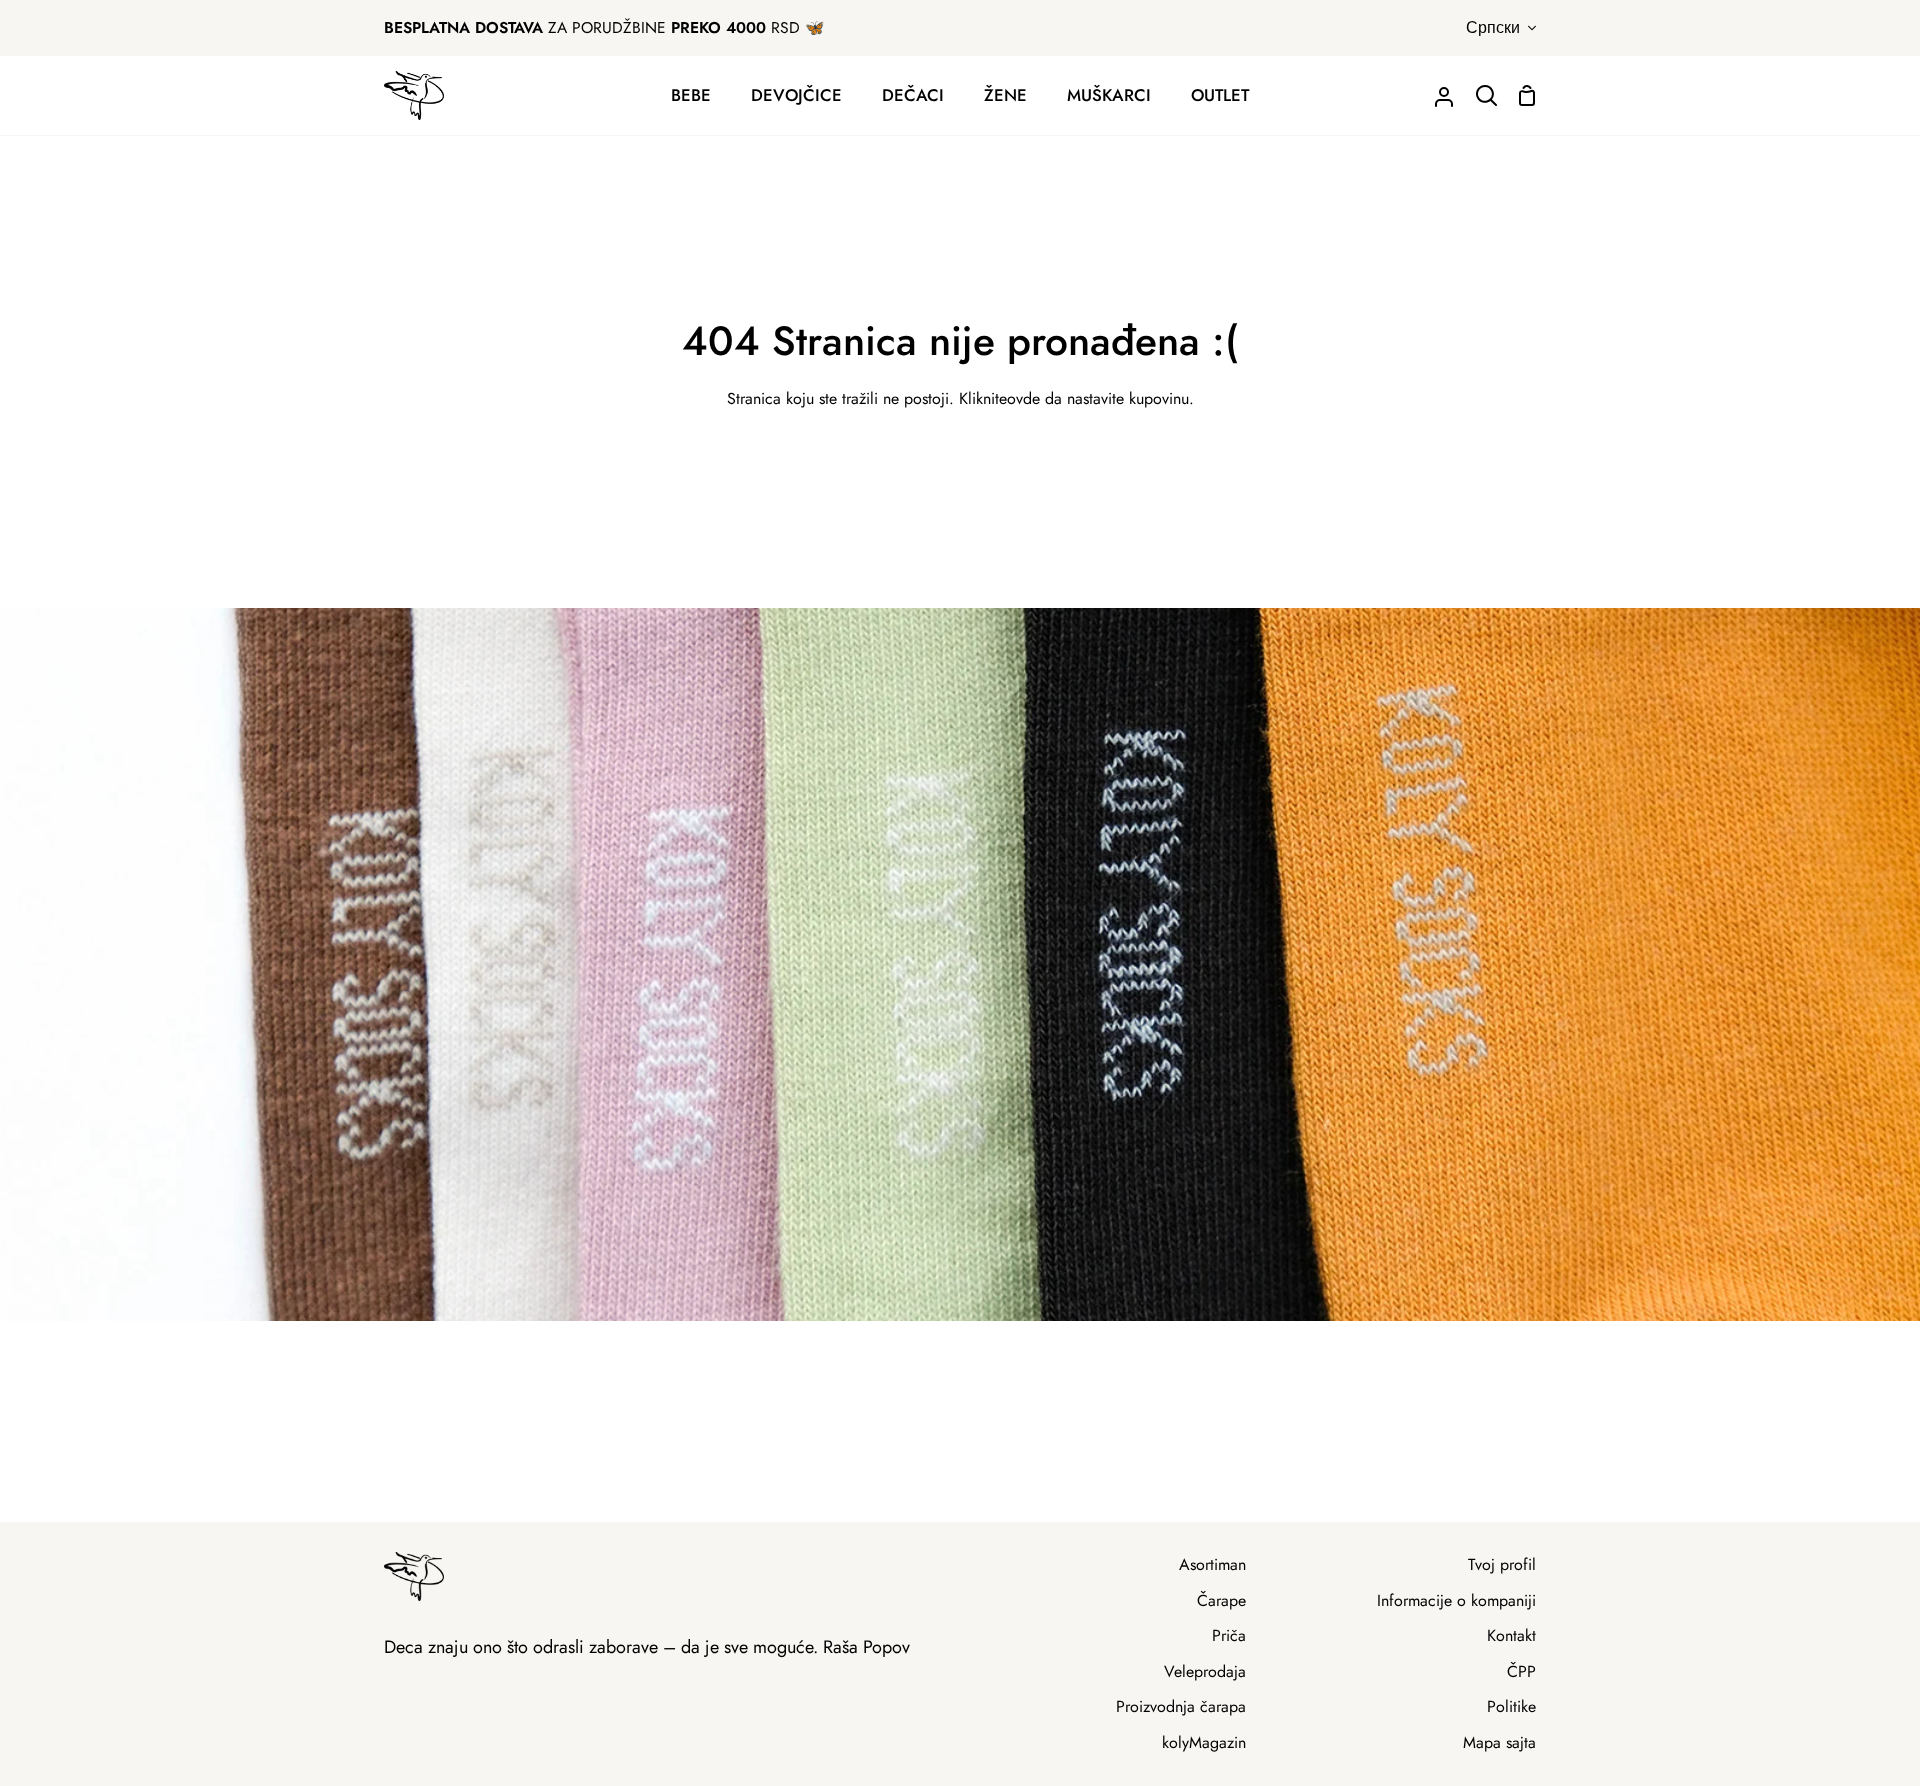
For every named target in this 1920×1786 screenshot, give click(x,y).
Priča (1229, 1635)
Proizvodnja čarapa (1181, 1706)
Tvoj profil (1502, 1564)
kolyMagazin (1204, 1742)
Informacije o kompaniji (1456, 1600)
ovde (1023, 398)
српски (1493, 27)
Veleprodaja (1205, 1671)
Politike (1511, 1706)
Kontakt (1511, 1635)
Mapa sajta (1499, 1742)
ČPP (1521, 1671)
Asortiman (1212, 1564)
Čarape (1221, 1600)
